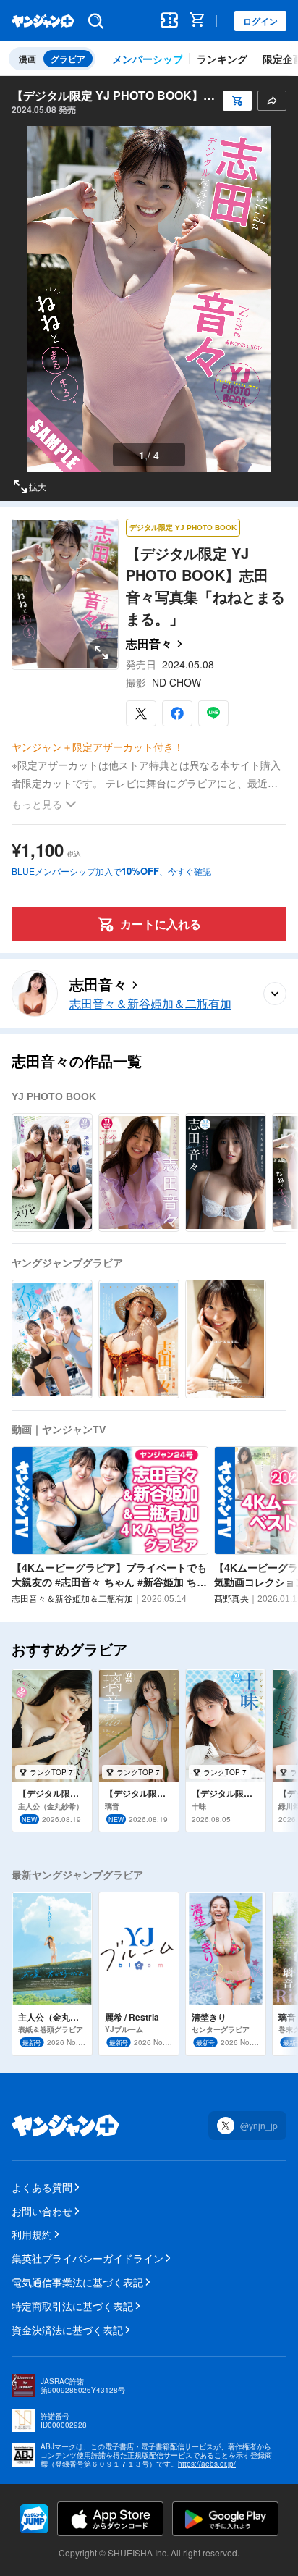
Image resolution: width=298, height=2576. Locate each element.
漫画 (27, 59)
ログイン (260, 21)
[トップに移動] (43, 21)
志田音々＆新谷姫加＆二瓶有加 (150, 1004)
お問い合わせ (42, 2211)
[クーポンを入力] (170, 21)
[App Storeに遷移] (110, 2519)
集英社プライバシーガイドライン (88, 2258)
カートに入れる (161, 924)
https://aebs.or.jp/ (207, 2464)
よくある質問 (42, 2187)
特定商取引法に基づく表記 (72, 2306)
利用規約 (32, 2234)
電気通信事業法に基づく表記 (77, 2282)
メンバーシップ (148, 59)
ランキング (222, 59)
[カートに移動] (199, 21)
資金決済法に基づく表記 (67, 2330)
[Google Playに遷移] (225, 2519)
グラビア (68, 59)
